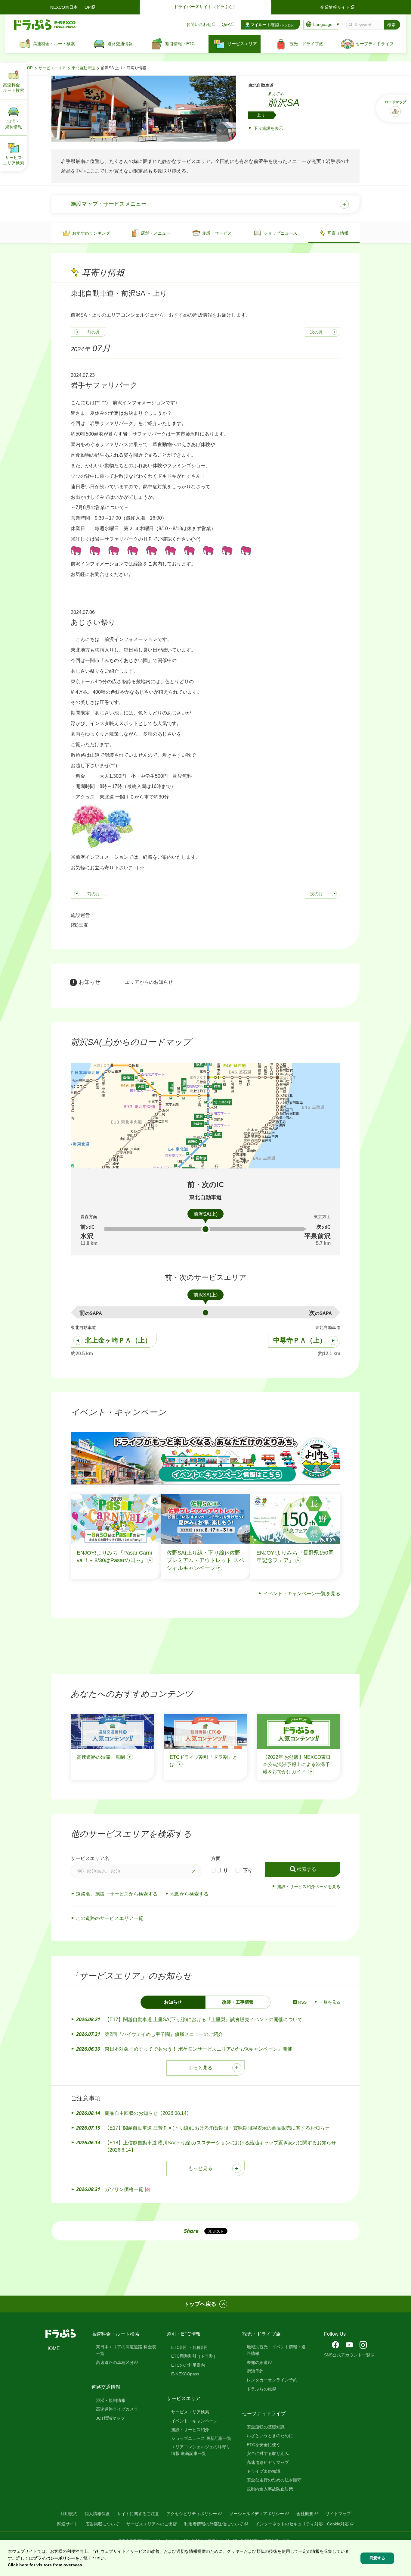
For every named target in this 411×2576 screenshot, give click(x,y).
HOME (53, 2348)
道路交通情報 (106, 2387)
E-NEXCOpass (185, 2374)
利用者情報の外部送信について (214, 2524)
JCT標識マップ (110, 2418)
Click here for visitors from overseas (45, 2565)
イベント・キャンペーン (194, 2421)
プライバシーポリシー (54, 2558)
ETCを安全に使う (264, 2445)
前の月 (94, 332)
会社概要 (305, 2514)
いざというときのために (270, 2436)
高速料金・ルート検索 (116, 2334)
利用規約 (69, 2514)
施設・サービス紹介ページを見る (309, 1887)
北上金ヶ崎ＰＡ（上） (118, 1340)
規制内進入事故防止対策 (270, 2489)
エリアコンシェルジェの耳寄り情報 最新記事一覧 (201, 2450)
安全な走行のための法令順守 (274, 2480)
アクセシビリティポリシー (192, 2514)
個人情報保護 (97, 2514)
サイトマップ (338, 2514)
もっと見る (200, 2068)
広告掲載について (102, 2524)
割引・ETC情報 (184, 2334)
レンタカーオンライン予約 (272, 2380)
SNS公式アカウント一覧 (347, 2355)
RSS (302, 2002)
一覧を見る (330, 2002)
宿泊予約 (255, 2371)
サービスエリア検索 (190, 2412)
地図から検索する (189, 1894)
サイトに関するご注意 (138, 2514)
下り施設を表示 (268, 128)
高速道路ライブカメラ (117, 2409)
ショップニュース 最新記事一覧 (201, 2438)
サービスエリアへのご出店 (152, 2524)
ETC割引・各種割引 (190, 2347)
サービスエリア (52, 68)
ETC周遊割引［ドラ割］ (194, 2356)
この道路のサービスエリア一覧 (110, 1918)
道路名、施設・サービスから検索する (117, 1894)
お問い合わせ (199, 24)
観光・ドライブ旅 (261, 2334)
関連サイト (68, 2524)
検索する (307, 1869)
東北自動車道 (83, 68)
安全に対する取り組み (268, 2453)
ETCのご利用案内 (188, 2365)
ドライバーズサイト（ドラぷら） (205, 7)
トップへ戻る (200, 2304)
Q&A (226, 24)
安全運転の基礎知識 (266, 2427)
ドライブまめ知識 (264, 2471)
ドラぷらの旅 (259, 2389)
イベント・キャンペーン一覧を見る (302, 1594)
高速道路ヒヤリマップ (268, 2462)
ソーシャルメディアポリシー (257, 2514)
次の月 (317, 332)
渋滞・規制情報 (111, 2400)
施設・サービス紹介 (190, 2430)
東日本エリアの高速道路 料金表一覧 (126, 2350)
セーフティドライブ (264, 2413)
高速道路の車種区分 (115, 2362)
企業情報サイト (335, 7)
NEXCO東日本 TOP (70, 7)
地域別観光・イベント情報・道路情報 (276, 2350)
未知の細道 (257, 2362)
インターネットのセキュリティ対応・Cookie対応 (302, 2524)
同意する (377, 2558)
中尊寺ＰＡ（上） (300, 1340)
